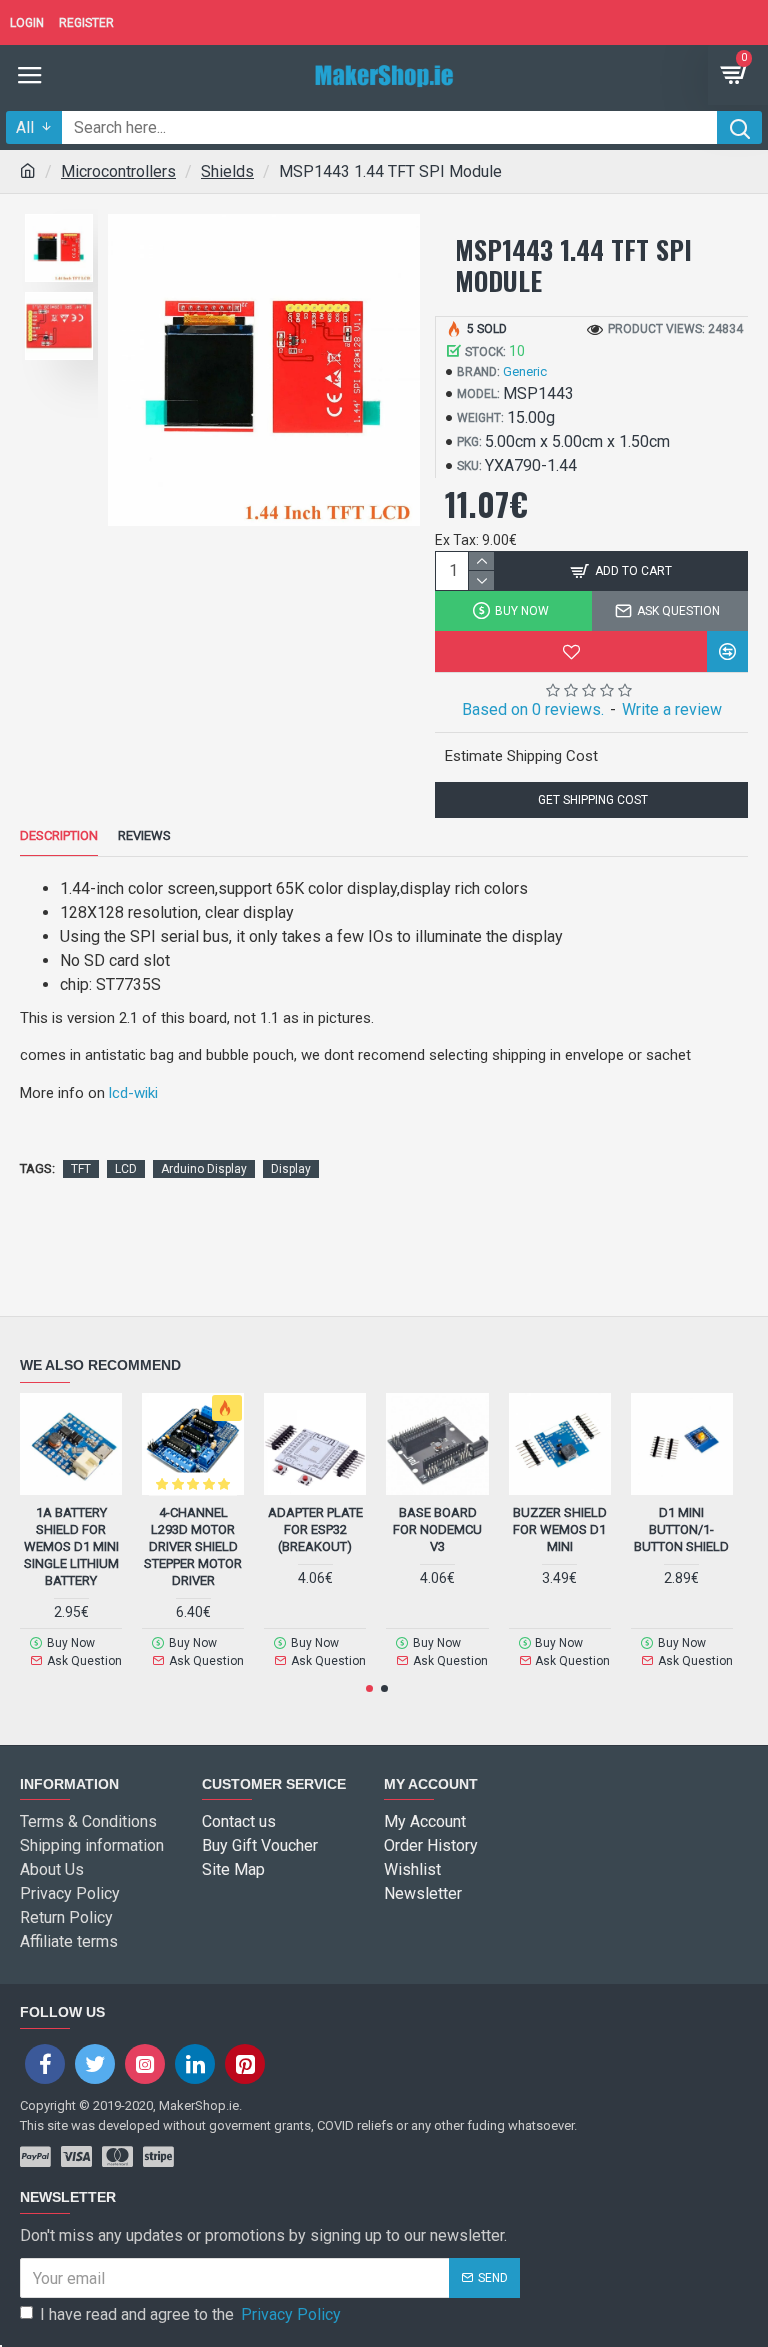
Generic (525, 371)
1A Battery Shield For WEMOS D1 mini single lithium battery (71, 1546)
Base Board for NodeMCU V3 (437, 1529)
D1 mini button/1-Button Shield (681, 1529)
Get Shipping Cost (591, 800)
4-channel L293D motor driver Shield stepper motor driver (193, 1546)
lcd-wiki (133, 1093)
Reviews (144, 835)
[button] (369, 1688)
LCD (126, 1169)
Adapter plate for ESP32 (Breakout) (315, 1529)
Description (59, 835)
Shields (227, 171)
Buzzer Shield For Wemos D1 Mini (560, 1529)
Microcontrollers (118, 171)
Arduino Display (204, 1169)
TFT (81, 1169)
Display (291, 1169)
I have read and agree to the (190, 2314)
